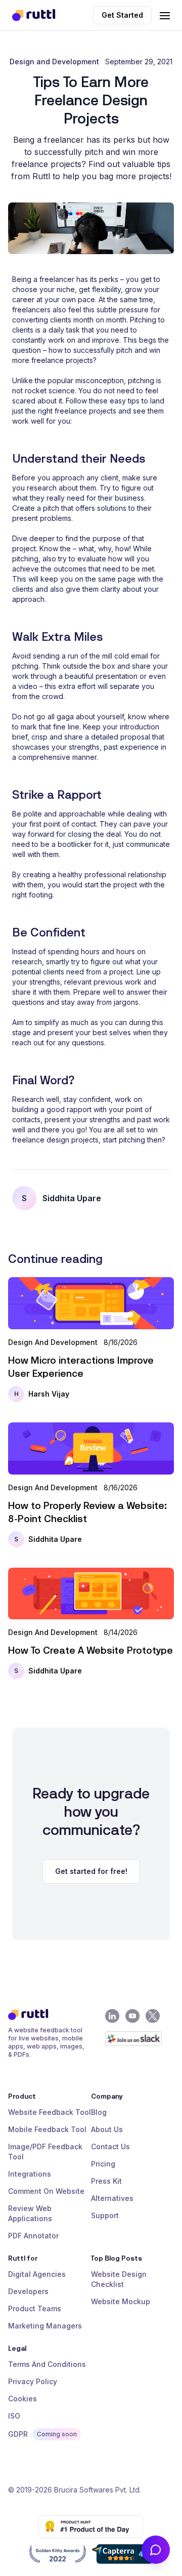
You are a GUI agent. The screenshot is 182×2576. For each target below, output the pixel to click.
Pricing (103, 2164)
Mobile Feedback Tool (47, 2129)
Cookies (22, 2399)
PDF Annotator (33, 2236)
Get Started (122, 15)
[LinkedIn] (112, 2016)
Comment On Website (46, 2191)
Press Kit (106, 2181)
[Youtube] (132, 2016)
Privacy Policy (33, 2381)
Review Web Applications (30, 2213)
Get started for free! (91, 1871)
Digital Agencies (37, 2274)
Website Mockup (121, 2301)
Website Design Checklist (119, 2279)
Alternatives (112, 2198)
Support (105, 2215)
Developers (28, 2291)
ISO (14, 2416)
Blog (99, 2112)
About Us (107, 2129)
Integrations (30, 2174)
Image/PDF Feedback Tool (45, 2152)
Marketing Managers (45, 2326)
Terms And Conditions (47, 2364)
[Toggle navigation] (165, 14)
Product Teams (35, 2308)
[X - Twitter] (153, 2016)
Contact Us (110, 2146)
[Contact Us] (156, 2550)
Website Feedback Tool (50, 2112)
